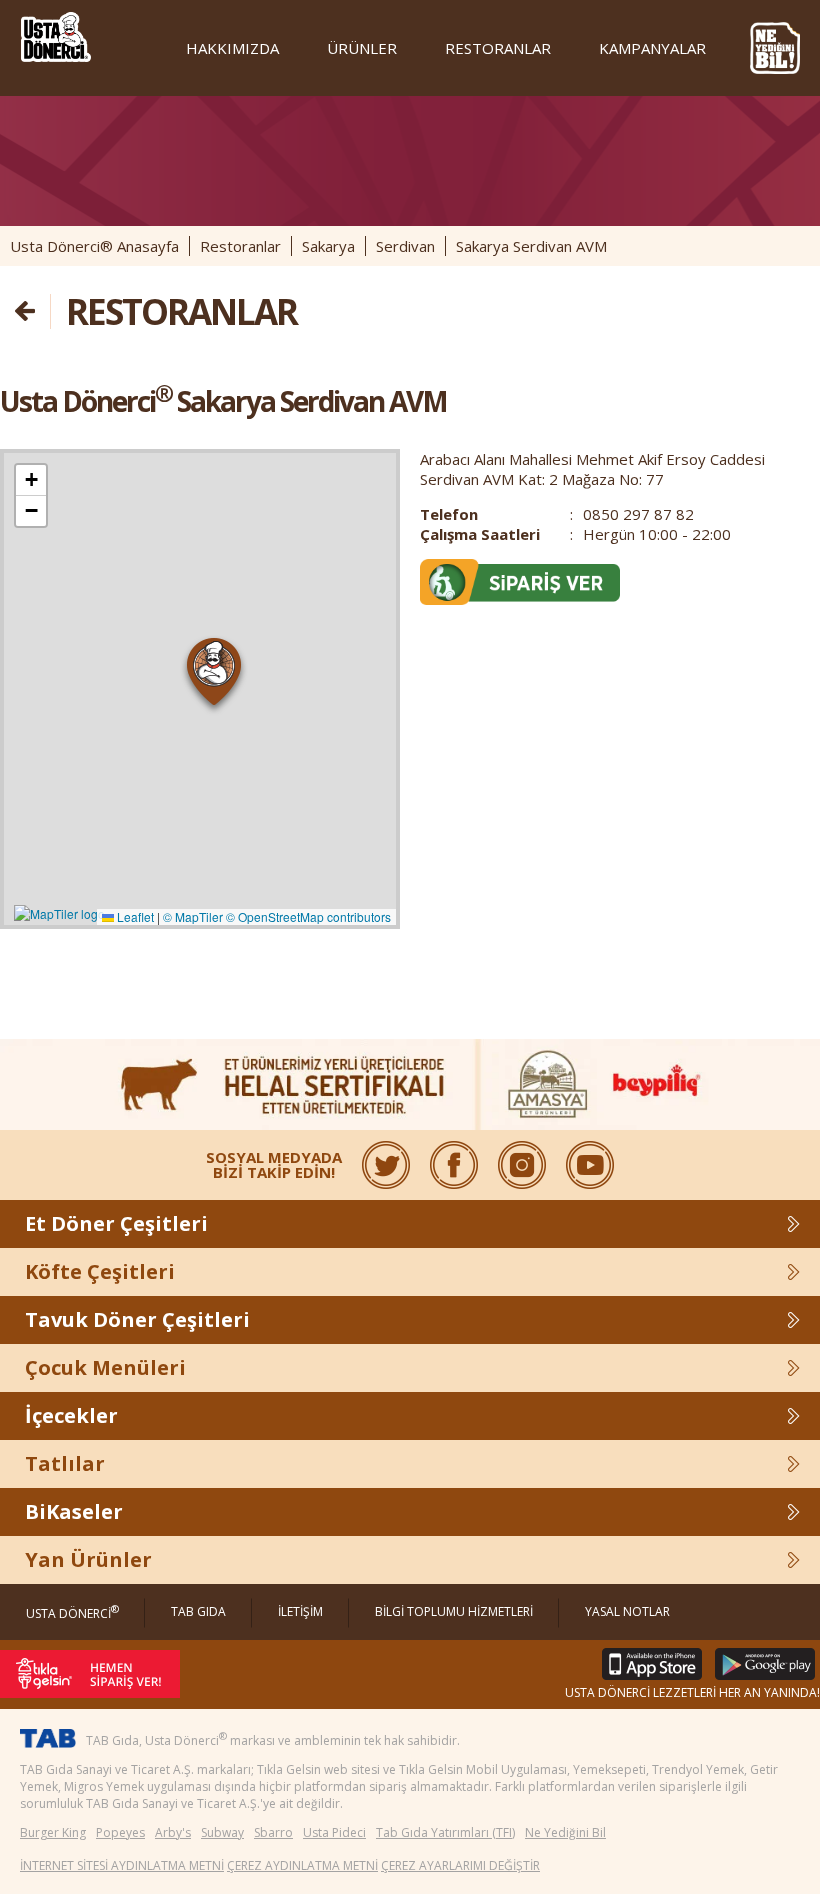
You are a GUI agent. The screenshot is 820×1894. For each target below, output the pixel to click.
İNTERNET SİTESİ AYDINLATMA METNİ (122, 1865)
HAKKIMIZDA (232, 48)
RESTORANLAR (498, 48)
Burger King (53, 1832)
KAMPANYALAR (652, 48)
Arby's (173, 1832)
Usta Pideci (334, 1832)
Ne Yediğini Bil (565, 1832)
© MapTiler (193, 916)
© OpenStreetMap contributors (308, 916)
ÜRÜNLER (362, 48)
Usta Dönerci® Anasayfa (94, 246)
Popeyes (120, 1832)
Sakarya (328, 246)
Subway (222, 1832)
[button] (214, 676)
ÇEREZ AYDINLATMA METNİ (302, 1865)
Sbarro (273, 1832)
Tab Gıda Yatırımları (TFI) (445, 1832)
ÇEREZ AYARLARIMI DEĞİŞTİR (460, 1865)
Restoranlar (240, 246)
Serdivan (405, 246)
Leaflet (134, 916)
